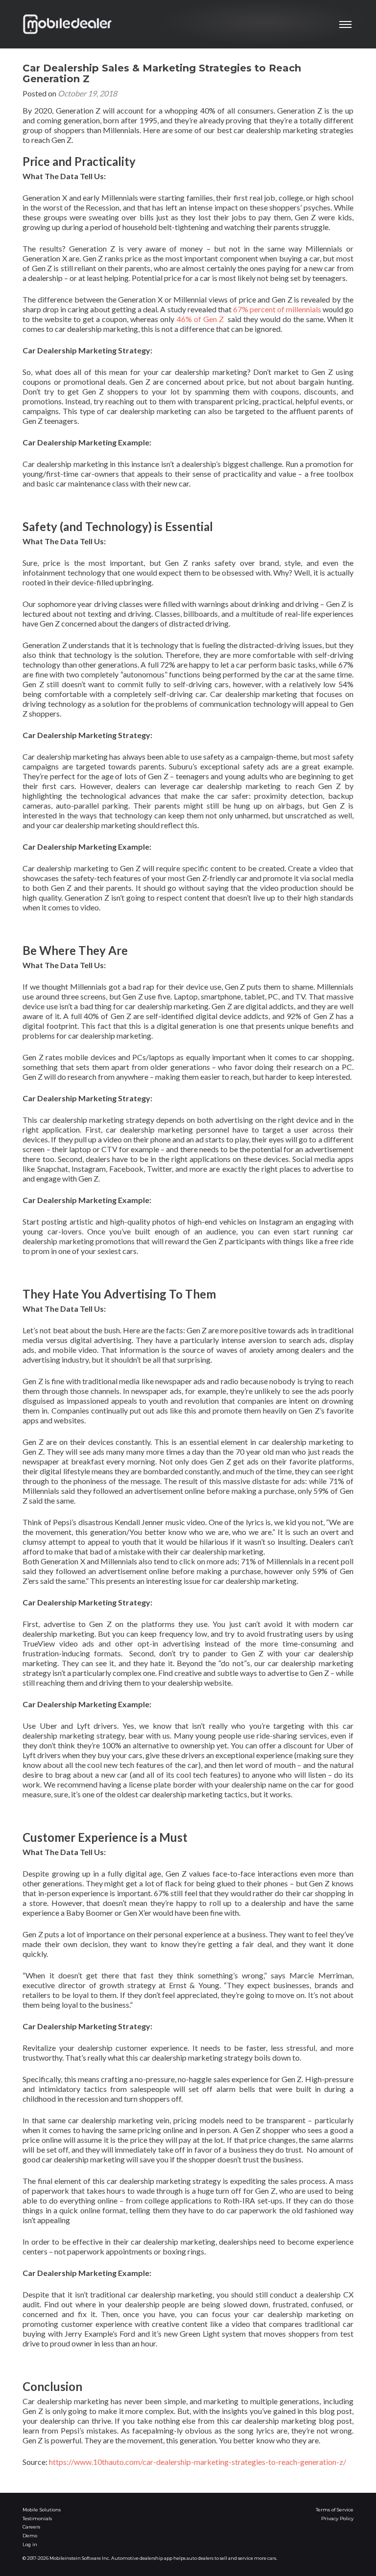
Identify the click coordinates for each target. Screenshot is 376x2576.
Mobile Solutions (42, 2510)
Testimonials (37, 2518)
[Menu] (346, 24)
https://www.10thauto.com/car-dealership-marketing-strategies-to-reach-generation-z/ (198, 2462)
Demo (30, 2536)
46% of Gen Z (200, 319)
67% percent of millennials (277, 309)
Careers (31, 2527)
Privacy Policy (337, 2518)
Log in (30, 2544)
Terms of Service (335, 2510)
